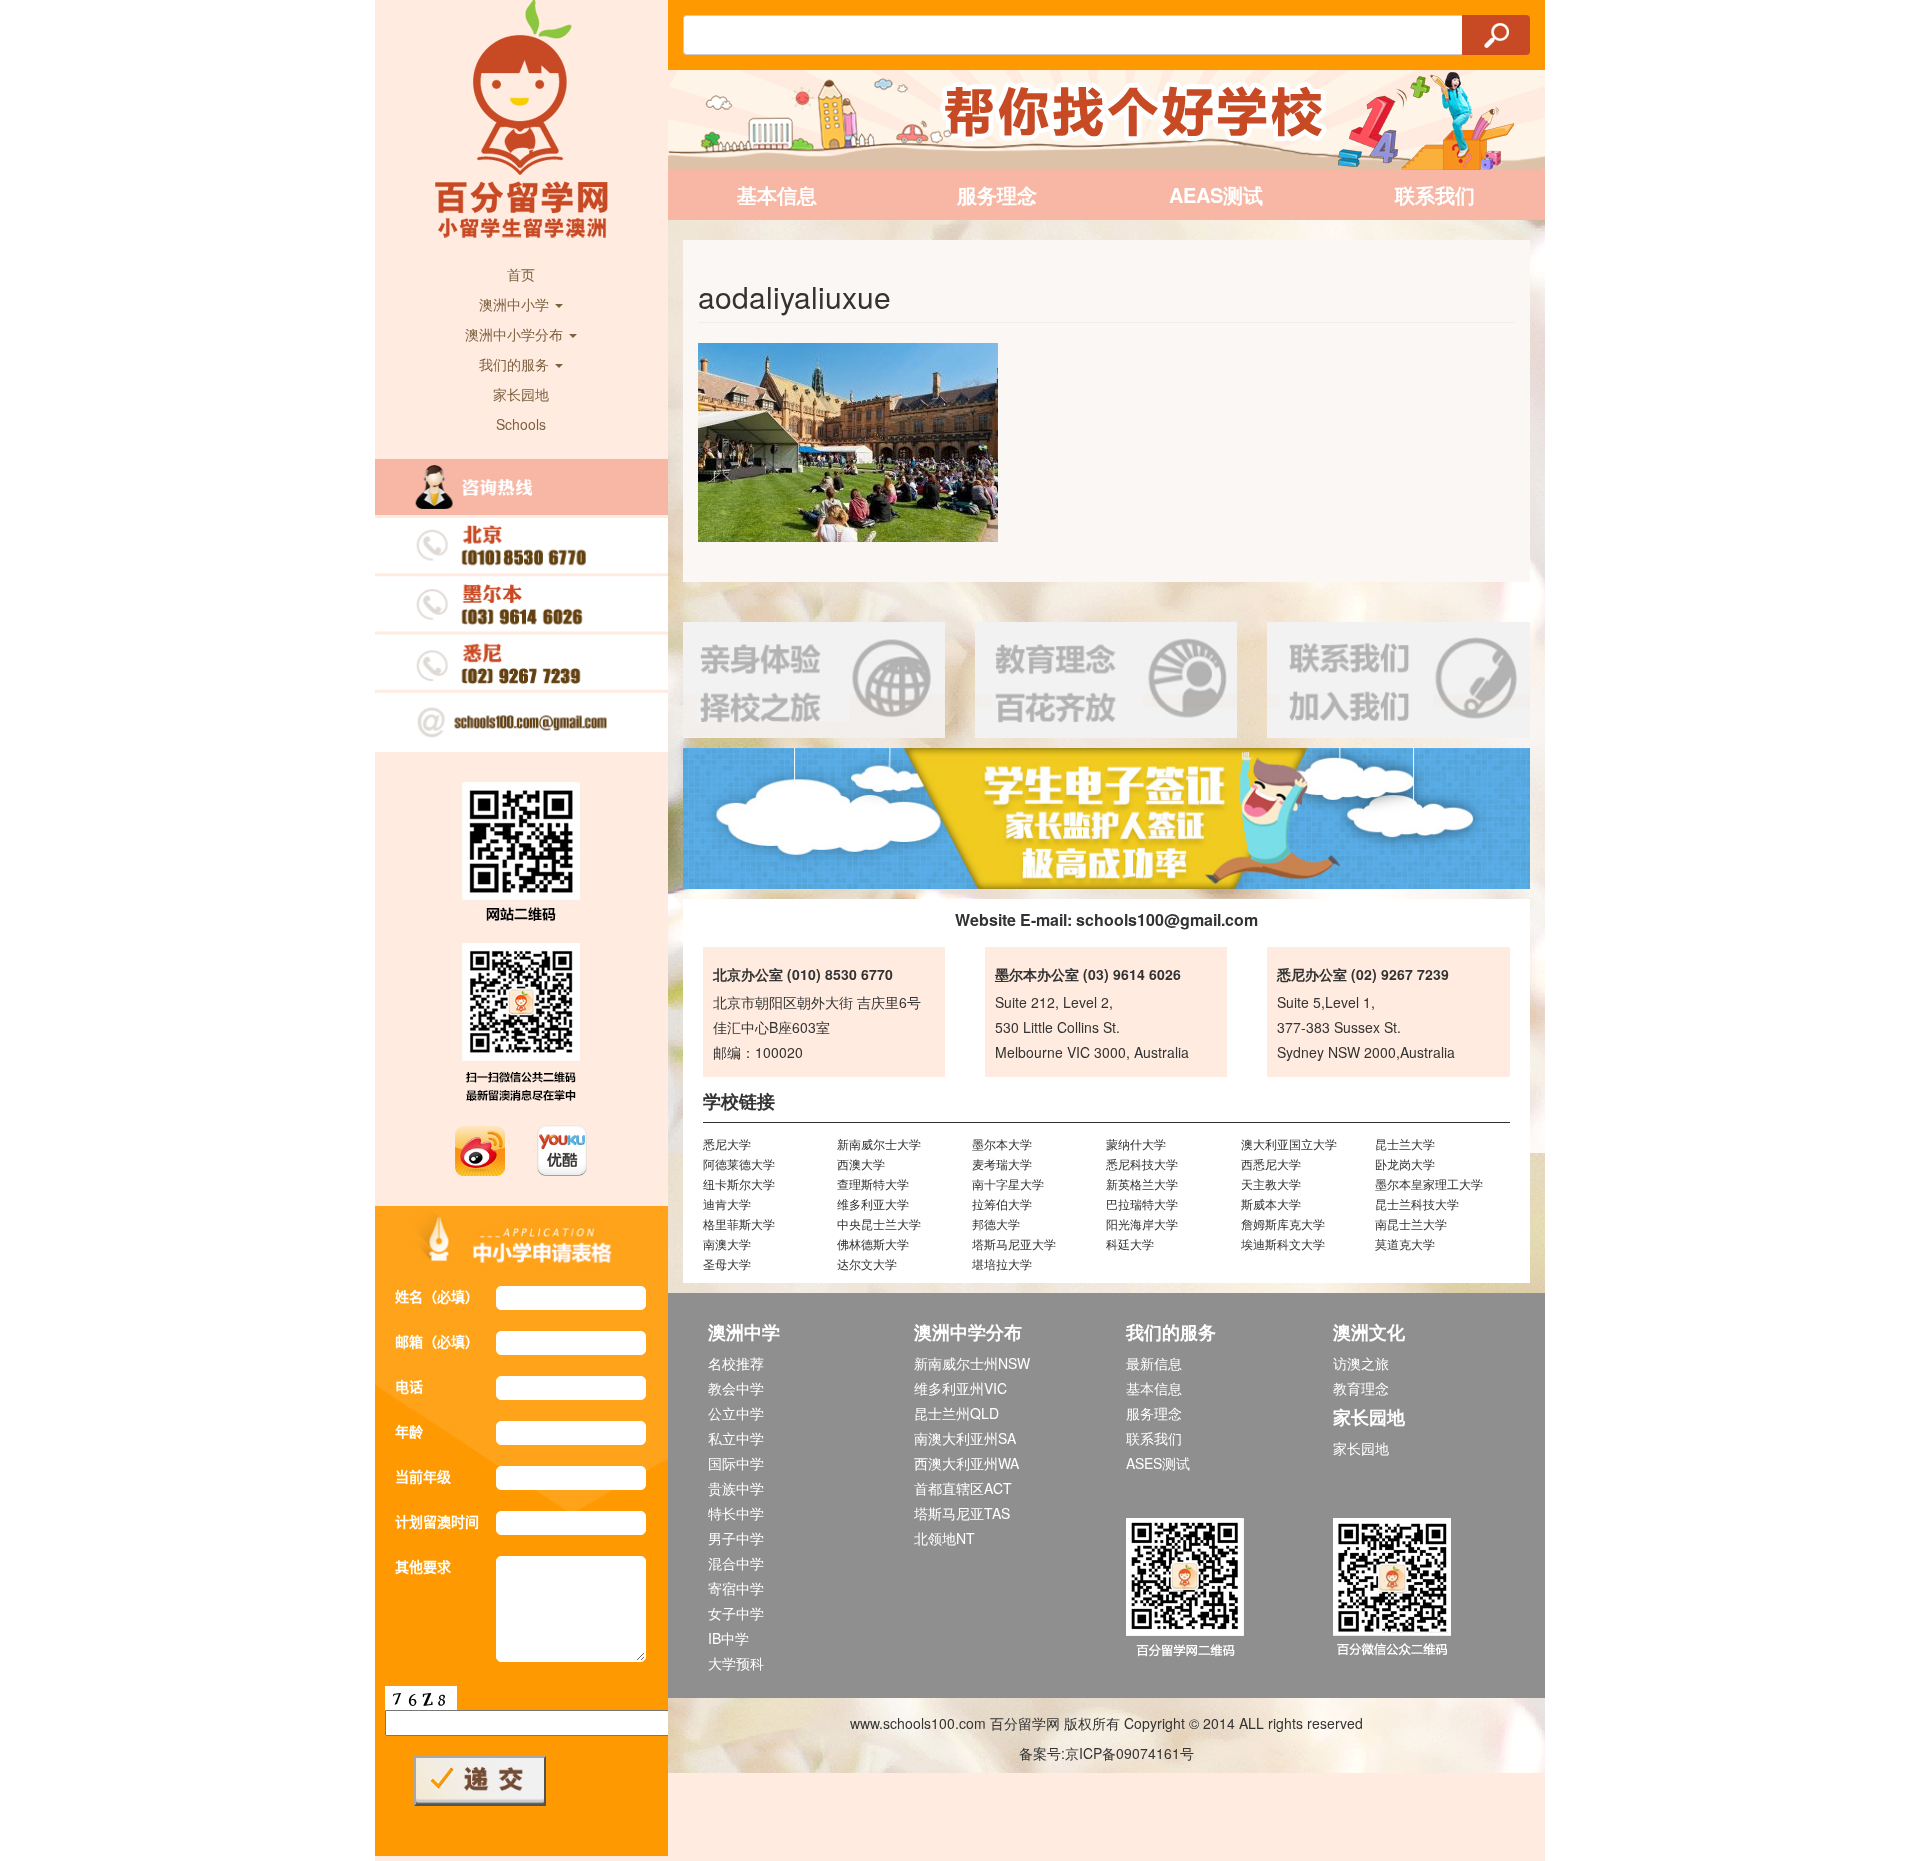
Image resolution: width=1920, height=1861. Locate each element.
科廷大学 (1130, 1243)
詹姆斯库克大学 (1283, 1223)
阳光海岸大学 (1142, 1223)
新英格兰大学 (1142, 1183)
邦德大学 (996, 1223)
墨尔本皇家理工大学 (1429, 1183)
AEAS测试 (1216, 194)
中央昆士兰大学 (879, 1223)
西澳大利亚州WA (966, 1463)
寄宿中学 (736, 1588)
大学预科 (736, 1663)
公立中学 (736, 1413)
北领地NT (944, 1538)
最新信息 (1154, 1363)
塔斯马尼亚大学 (1014, 1243)
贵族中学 (736, 1488)
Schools (521, 424)
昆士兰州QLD (956, 1413)
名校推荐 (736, 1363)
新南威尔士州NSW (972, 1363)
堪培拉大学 (1002, 1263)
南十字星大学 (1008, 1183)
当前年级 (423, 1476)
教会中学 (736, 1388)
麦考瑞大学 (1002, 1163)
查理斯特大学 (873, 1183)
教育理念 (1361, 1388)
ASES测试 (1158, 1463)
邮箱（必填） (437, 1341)
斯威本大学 (1271, 1203)
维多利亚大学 (873, 1203)
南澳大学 (727, 1243)
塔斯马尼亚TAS (962, 1513)
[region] (1107, 819)
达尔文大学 (867, 1263)
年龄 (409, 1431)
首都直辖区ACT (963, 1488)
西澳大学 (861, 1163)
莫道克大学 (1405, 1243)
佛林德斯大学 (873, 1243)
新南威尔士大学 (879, 1143)
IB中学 (728, 1638)
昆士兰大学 (1405, 1143)
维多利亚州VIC (960, 1388)
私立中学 (736, 1438)
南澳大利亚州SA (965, 1438)
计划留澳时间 (437, 1521)
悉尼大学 (727, 1143)
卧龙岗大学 (1405, 1163)
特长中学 (736, 1513)
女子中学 (736, 1613)
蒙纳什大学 (1136, 1143)
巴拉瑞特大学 (1142, 1203)
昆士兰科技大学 (1417, 1203)
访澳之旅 (1361, 1363)
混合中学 (736, 1563)
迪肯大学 (727, 1203)
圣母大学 (727, 1263)
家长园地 (521, 394)
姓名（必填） (437, 1296)
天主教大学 (1271, 1183)
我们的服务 (516, 364)
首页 (521, 274)
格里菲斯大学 (739, 1223)
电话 (409, 1386)
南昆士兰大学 (1411, 1223)
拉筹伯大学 (1002, 1203)
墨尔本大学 (1002, 1143)
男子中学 (736, 1538)
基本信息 (777, 194)
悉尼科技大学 (1142, 1163)
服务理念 (997, 194)
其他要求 (423, 1566)
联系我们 (1435, 194)
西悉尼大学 (1271, 1163)
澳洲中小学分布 (516, 334)
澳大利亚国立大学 (1289, 1143)
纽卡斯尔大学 (739, 1183)
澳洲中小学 (516, 304)
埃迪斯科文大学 (1283, 1243)
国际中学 (736, 1463)
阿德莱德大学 (739, 1163)
